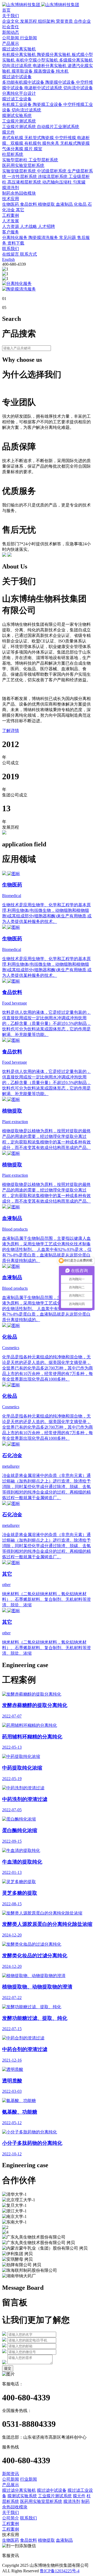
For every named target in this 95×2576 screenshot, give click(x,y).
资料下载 (16, 243)
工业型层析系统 (43, 160)
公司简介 (11, 2518)
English (8, 259)
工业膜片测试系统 (19, 121)
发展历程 (29, 21)
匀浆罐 (79, 182)
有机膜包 (33, 143)
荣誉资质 (65, 21)
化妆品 (81, 204)
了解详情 (11, 731)
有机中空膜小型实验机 (37, 60)
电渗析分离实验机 (50, 66)
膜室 (38, 149)
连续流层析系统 (53, 177)
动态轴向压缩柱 (58, 182)
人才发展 (11, 221)
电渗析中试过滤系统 (44, 88)
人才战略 (29, 226)
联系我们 (11, 249)
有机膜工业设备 (17, 104)
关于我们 (11, 16)
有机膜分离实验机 (20, 55)
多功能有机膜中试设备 (24, 82)
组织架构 (47, 21)
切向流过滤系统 (17, 66)
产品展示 (11, 43)
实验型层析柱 (15, 160)
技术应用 (11, 199)
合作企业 (82, 21)
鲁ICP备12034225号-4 (60, 2571)
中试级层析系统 (52, 171)
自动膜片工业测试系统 (58, 127)
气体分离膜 (13, 149)
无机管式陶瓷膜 (40, 138)
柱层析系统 (13, 154)
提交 (8, 2368)
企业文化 (11, 21)
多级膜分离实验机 (76, 60)
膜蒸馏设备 (45, 71)
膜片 (29, 149)
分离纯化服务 (15, 238)
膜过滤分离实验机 (19, 49)
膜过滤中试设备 (17, 77)
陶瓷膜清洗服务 (44, 238)
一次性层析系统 (23, 177)
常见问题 (68, 238)
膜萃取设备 (23, 71)
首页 (6, 10)
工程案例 (11, 215)
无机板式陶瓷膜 (75, 143)
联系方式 (28, 254)
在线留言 (11, 254)
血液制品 (65, 204)
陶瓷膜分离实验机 (54, 55)
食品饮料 (29, 204)
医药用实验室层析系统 (23, 165)
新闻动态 (11, 32)
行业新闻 (28, 38)
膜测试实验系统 (17, 116)
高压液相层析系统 (25, 182)
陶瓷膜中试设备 (61, 82)
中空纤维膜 (66, 138)
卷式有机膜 (13, 138)
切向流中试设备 (78, 88)
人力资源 (11, 226)
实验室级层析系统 (20, 171)
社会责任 (11, 27)
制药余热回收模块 (19, 193)
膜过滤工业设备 (17, 99)
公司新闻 (11, 38)
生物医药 (11, 204)
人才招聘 (46, 226)
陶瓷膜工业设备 (48, 104)
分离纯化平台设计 (19, 93)
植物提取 (47, 204)
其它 (20, 210)
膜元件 (8, 132)
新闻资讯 (11, 2474)
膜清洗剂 (11, 188)
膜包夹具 (51, 143)
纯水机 (62, 71)
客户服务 (11, 232)
